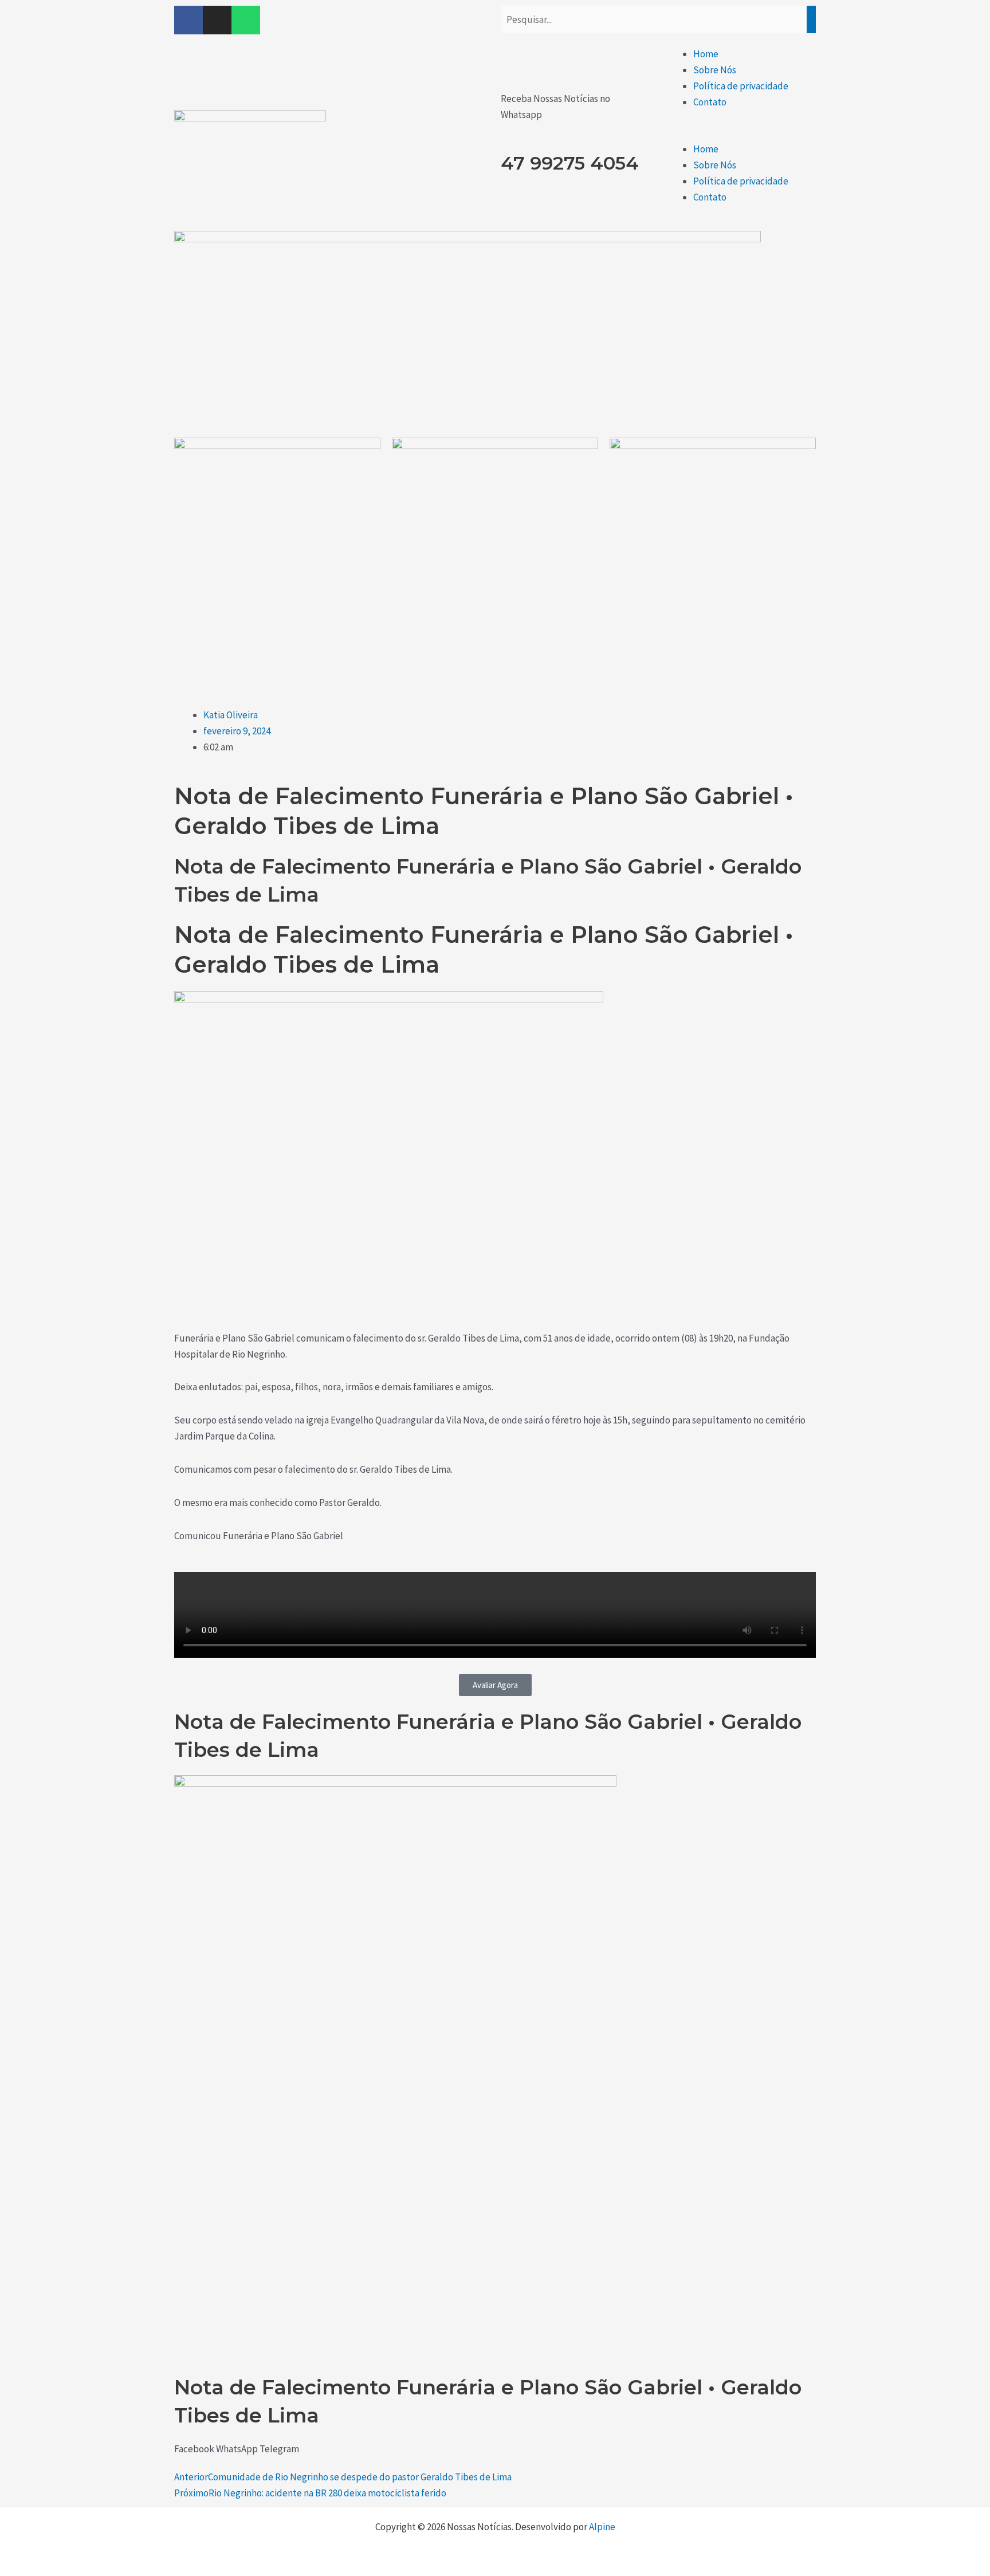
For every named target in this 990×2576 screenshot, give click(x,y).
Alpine (602, 2527)
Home (706, 54)
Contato (710, 102)
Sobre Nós (715, 70)
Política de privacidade (741, 86)
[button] (740, 133)
